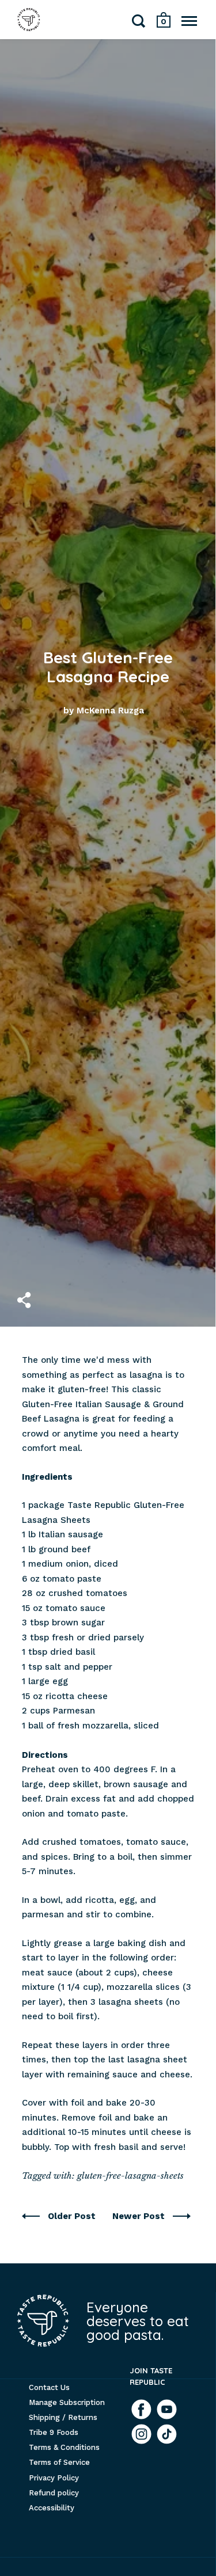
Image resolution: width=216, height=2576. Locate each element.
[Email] (167, 2434)
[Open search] (139, 23)
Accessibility (52, 2508)
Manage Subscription (67, 2402)
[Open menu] (189, 21)
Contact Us (49, 2387)
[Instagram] (141, 2434)
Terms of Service (59, 2462)
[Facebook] (141, 2409)
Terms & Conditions (64, 2447)
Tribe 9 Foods (54, 2432)
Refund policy (54, 2493)
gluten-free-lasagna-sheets (130, 2176)
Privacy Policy (54, 2478)
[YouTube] (167, 2409)
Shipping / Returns (63, 2417)
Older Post (73, 2216)
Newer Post (140, 2216)
